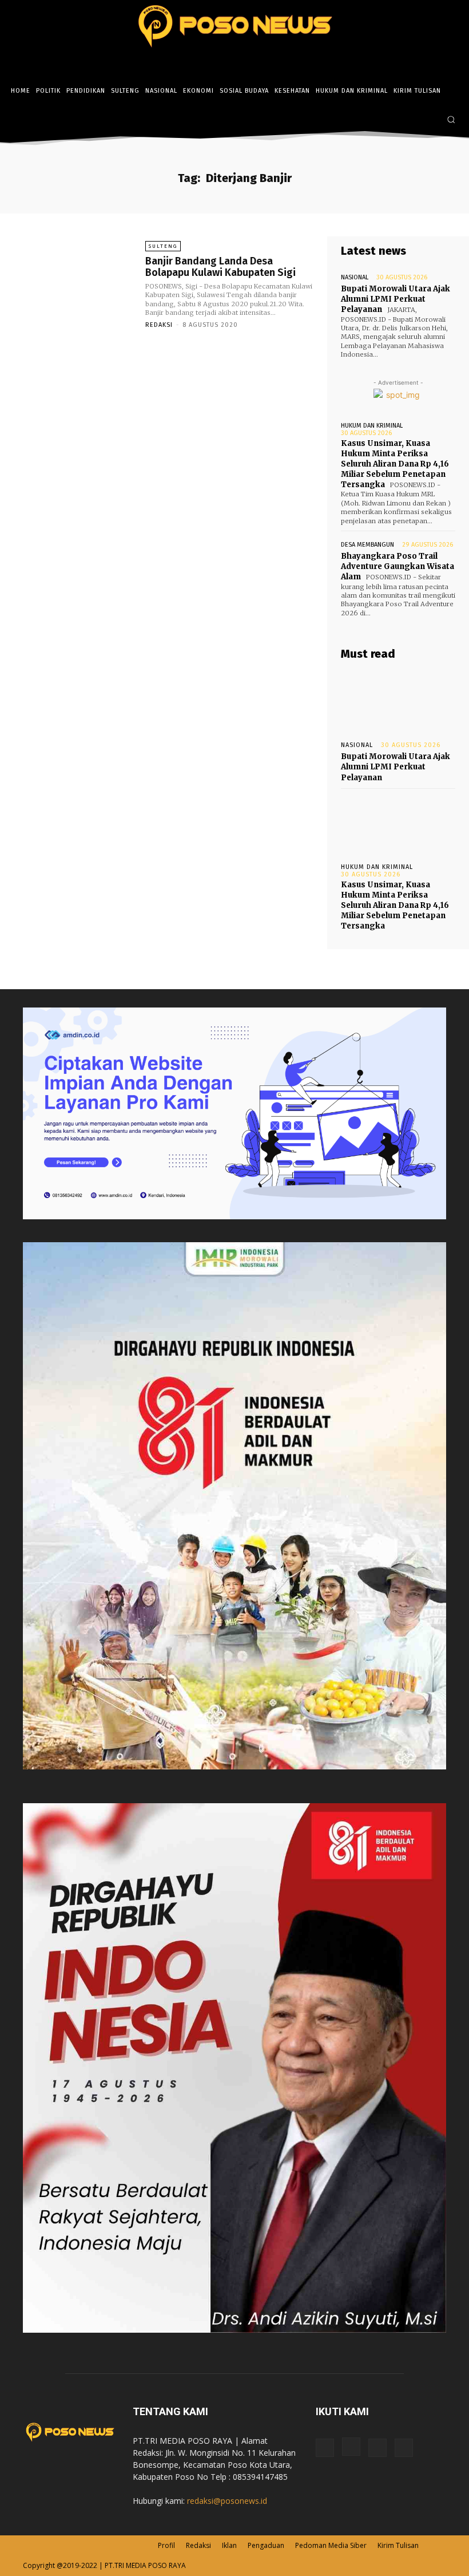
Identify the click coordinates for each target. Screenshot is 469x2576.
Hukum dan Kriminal (372, 426)
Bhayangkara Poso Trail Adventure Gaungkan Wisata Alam (398, 566)
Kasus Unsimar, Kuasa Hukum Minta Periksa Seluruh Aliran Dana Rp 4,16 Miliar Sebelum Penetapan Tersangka (395, 464)
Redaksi (159, 325)
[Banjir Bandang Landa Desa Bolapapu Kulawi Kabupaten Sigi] (74, 285)
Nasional (355, 277)
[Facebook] (396, 120)
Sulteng (163, 246)
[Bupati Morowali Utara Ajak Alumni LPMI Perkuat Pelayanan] (398, 701)
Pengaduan (266, 2545)
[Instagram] (413, 120)
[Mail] (377, 2448)
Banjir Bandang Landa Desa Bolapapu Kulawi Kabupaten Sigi (220, 267)
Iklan (229, 2545)
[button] (451, 119)
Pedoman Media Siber (331, 2545)
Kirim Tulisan (398, 2545)
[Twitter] (430, 120)
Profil (166, 2545)
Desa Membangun (367, 545)
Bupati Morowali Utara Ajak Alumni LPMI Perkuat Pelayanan (396, 299)
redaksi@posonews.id (227, 2501)
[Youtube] (404, 2448)
